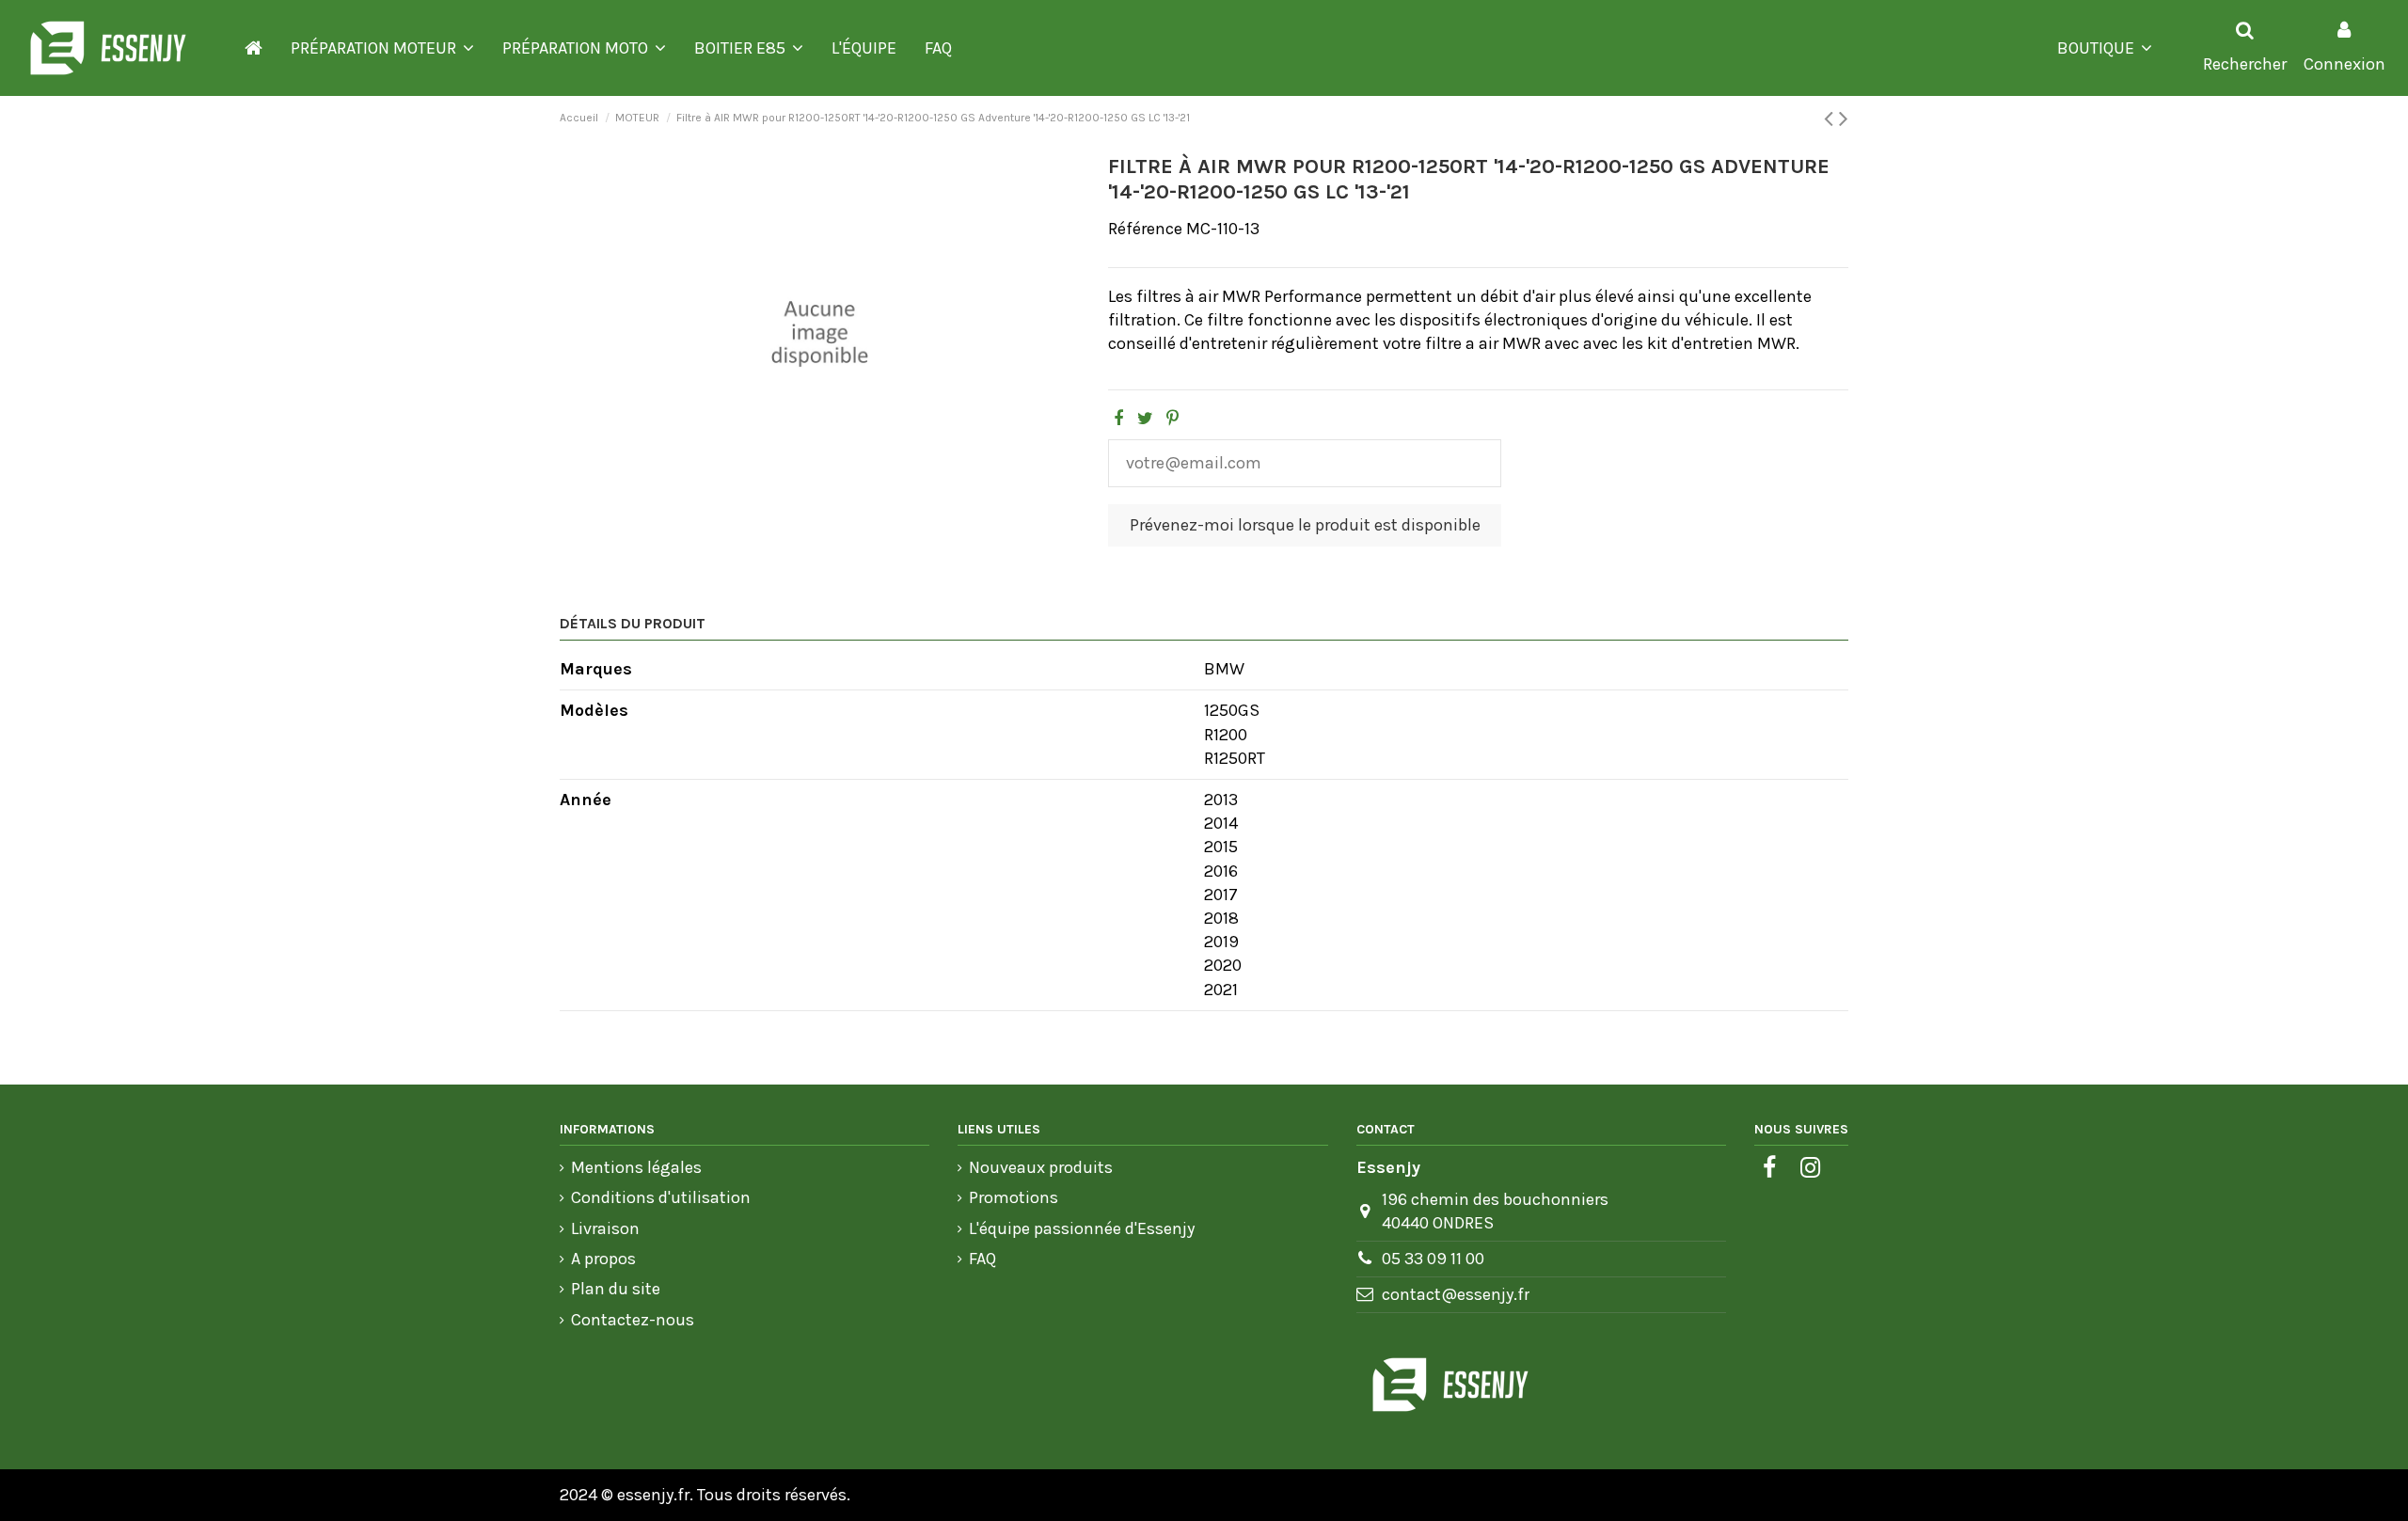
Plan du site (616, 1289)
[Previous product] (1831, 119)
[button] (382, 48)
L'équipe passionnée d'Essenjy (1082, 1228)
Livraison (605, 1228)
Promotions (1014, 1197)
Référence (1145, 229)
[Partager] (1118, 419)
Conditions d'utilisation (661, 1197)
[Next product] (1844, 119)
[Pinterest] (1172, 419)
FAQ (982, 1259)
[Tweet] (1145, 419)
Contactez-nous (633, 1320)
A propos (603, 1259)
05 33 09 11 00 (1433, 1259)
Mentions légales (636, 1167)
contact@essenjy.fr (1456, 1294)
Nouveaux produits (1041, 1167)
